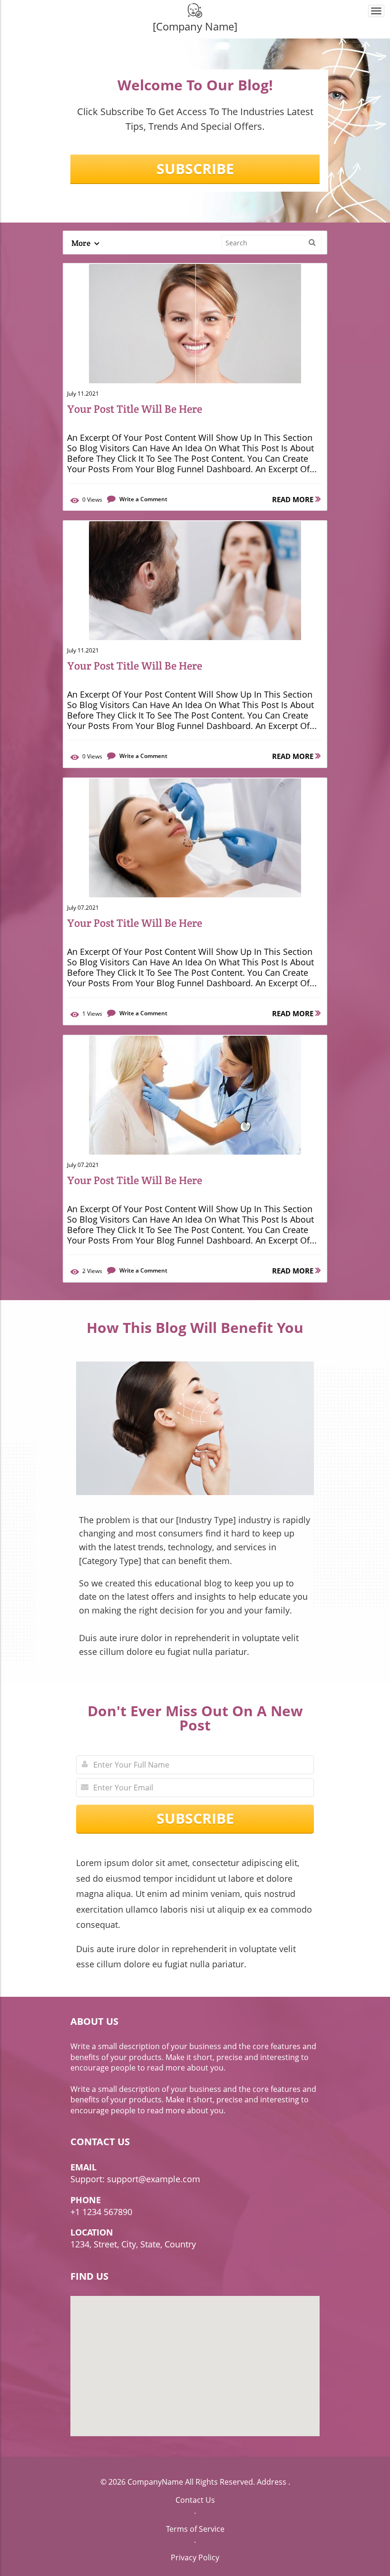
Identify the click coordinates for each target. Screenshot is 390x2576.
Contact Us (195, 2500)
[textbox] (195, 26)
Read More (294, 499)
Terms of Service (195, 2529)
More (82, 243)
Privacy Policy (195, 2557)
